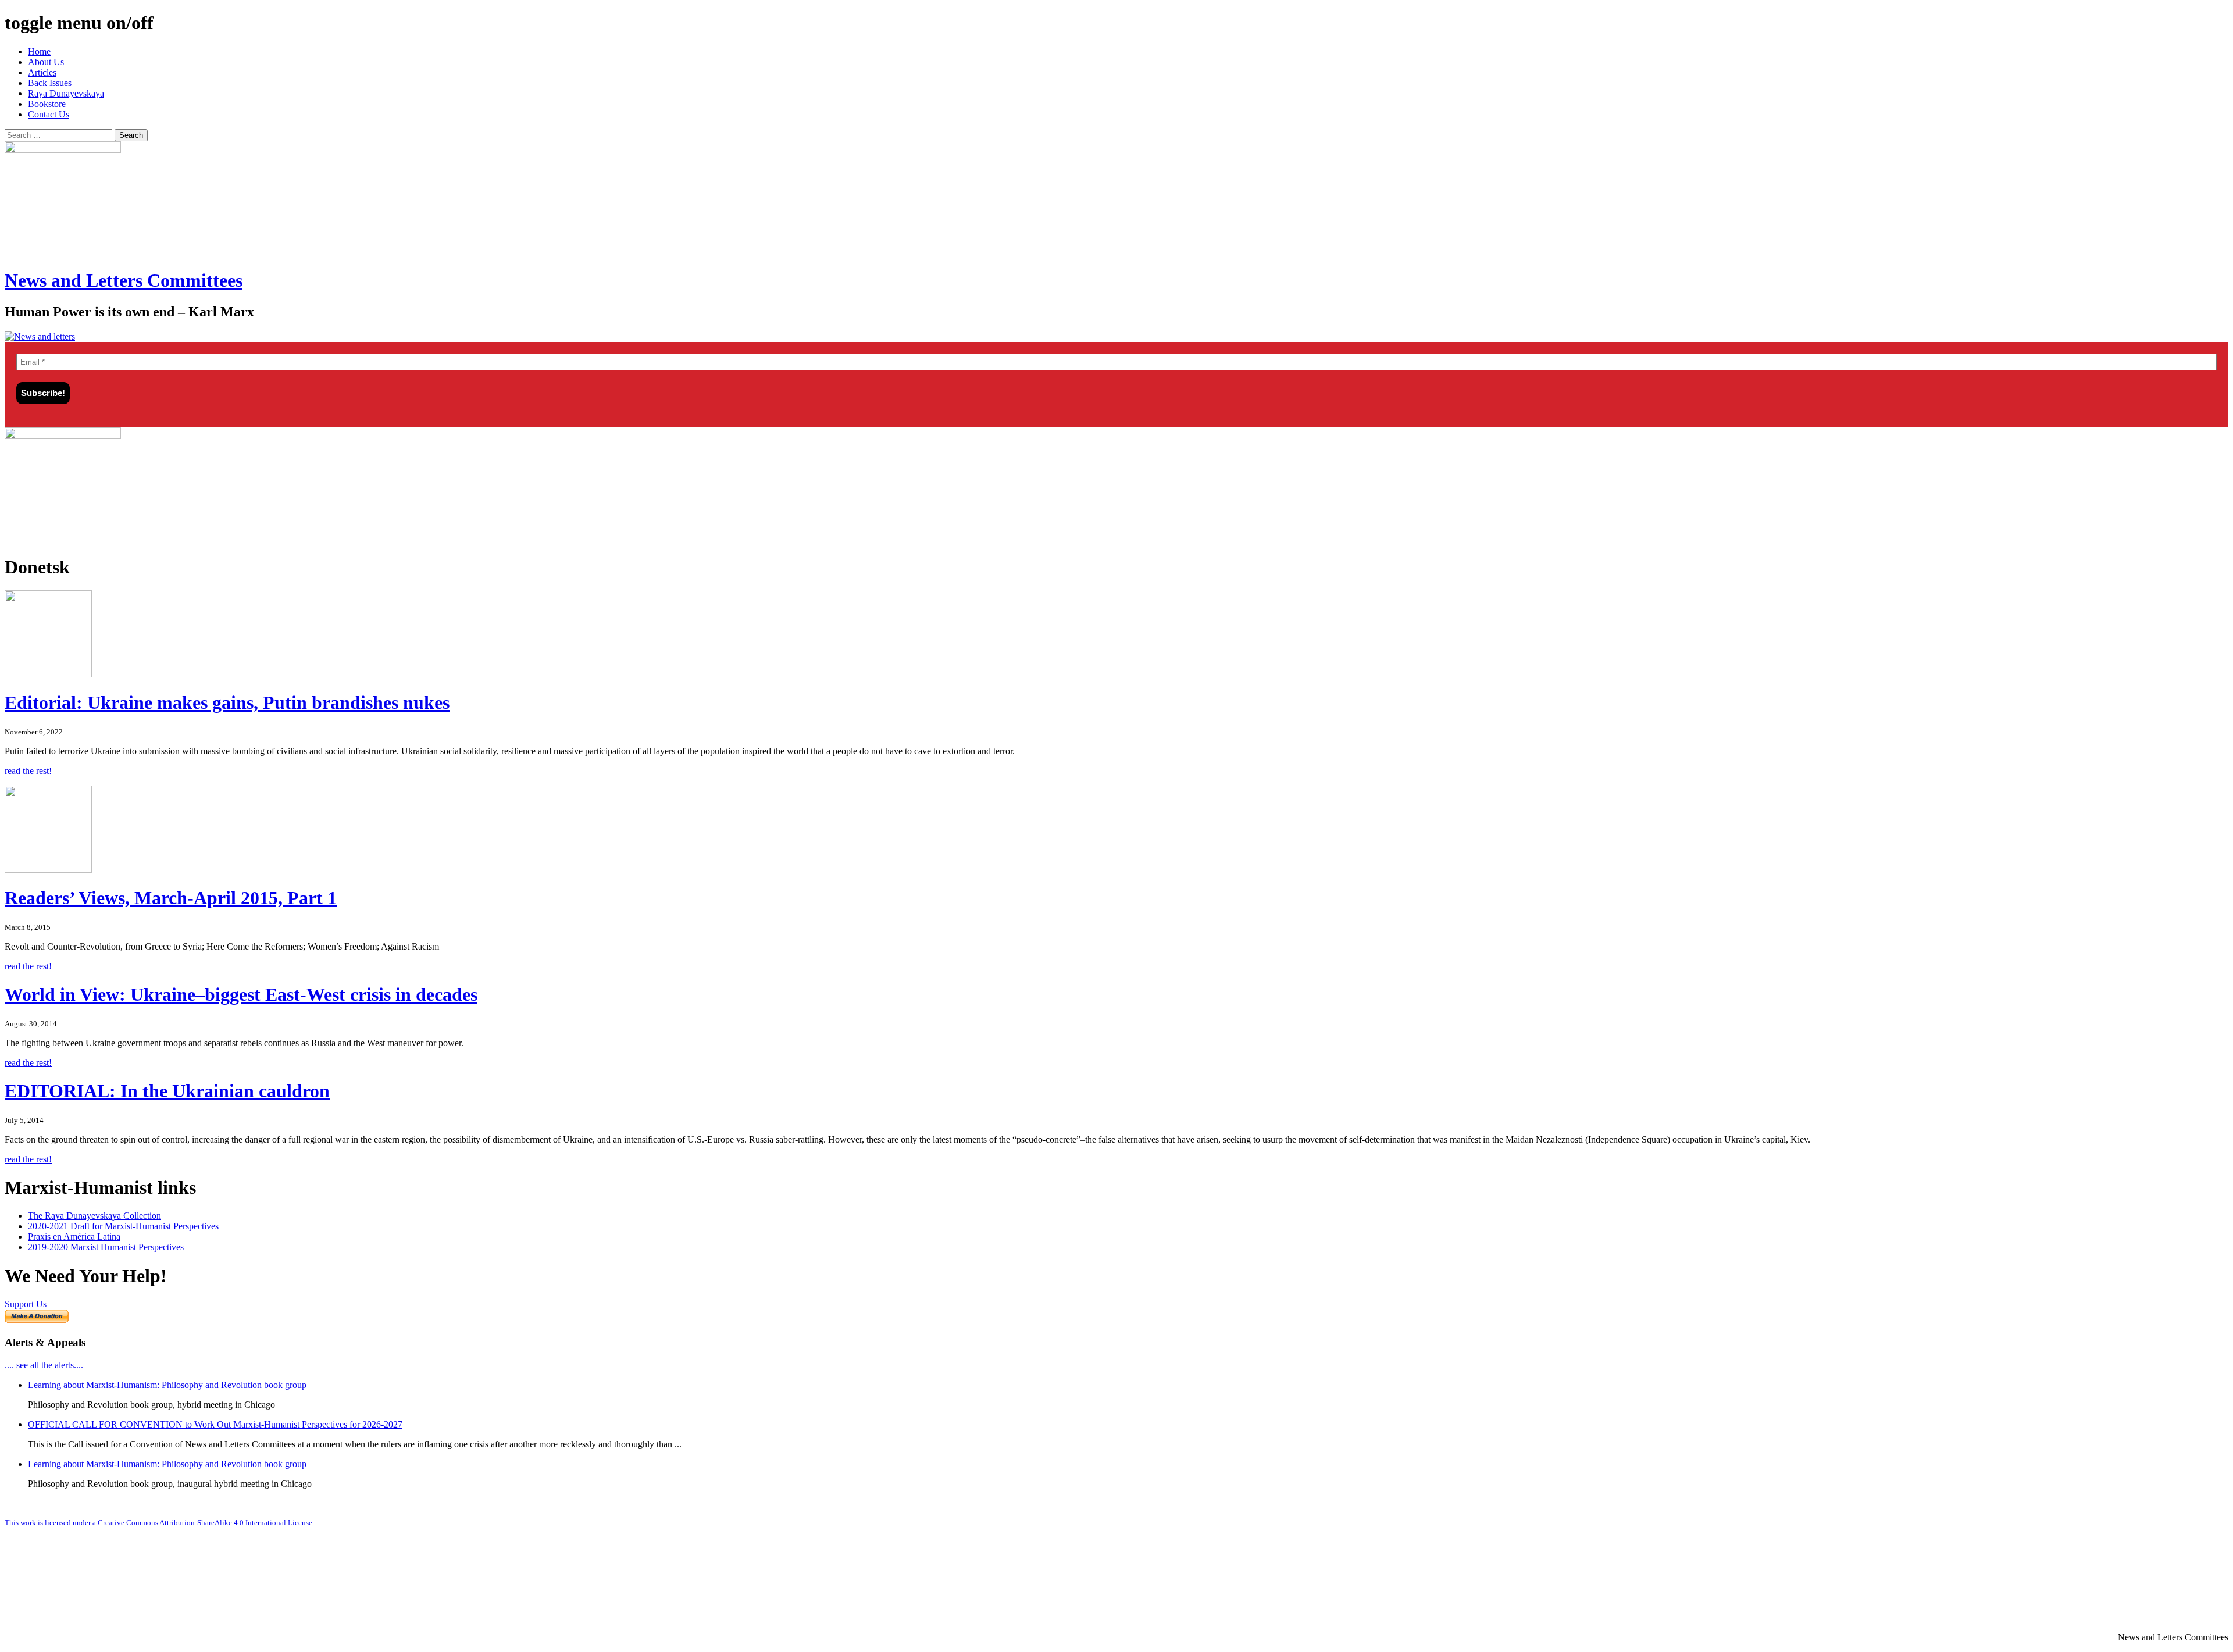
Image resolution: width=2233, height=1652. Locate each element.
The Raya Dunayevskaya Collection (94, 1216)
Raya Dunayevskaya (66, 93)
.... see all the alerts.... (44, 1365)
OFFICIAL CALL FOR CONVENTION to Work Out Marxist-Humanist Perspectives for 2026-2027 (215, 1424)
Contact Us (49, 114)
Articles (42, 72)
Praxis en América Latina (74, 1237)
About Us (46, 62)
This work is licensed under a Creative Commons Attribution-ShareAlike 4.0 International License (158, 1523)
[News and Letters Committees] (40, 336)
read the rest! (28, 771)
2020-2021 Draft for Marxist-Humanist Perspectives (123, 1226)
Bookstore (47, 104)
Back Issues (50, 83)
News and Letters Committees (124, 280)
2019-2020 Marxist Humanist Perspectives (106, 1247)
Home (39, 51)
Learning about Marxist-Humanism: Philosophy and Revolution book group (167, 1385)
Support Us (26, 1304)
